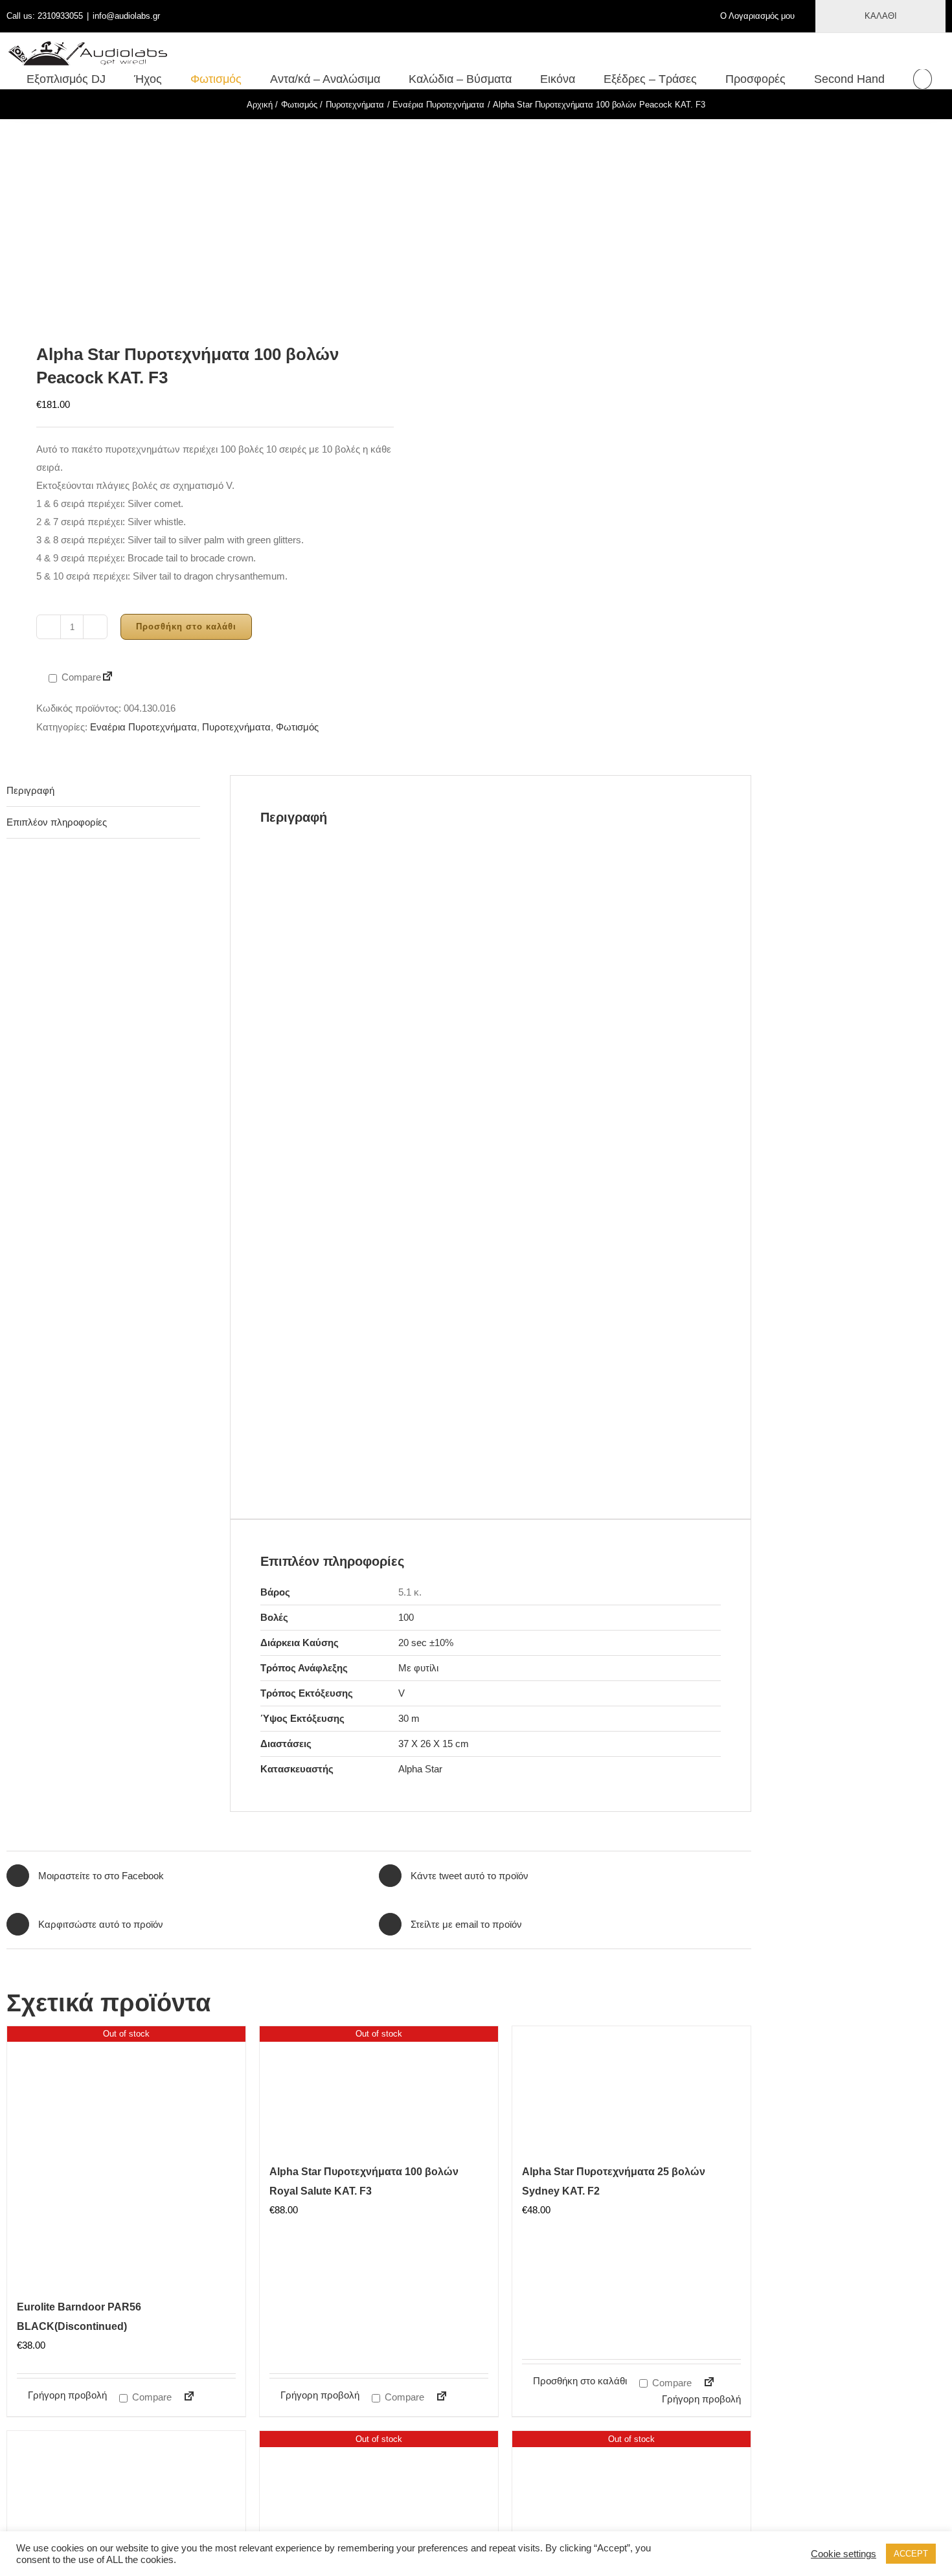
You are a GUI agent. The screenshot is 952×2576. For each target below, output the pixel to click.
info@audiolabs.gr (126, 16)
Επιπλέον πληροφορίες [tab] (57, 822)
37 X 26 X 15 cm (434, 1744)
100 (406, 1617)
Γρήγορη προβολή (67, 2395)
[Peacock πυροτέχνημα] (185, 220)
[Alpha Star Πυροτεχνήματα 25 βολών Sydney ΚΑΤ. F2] (631, 2091)
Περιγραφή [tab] (30, 790)
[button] (923, 79)
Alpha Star (420, 1769)
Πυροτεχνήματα (236, 727)
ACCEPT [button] (911, 2554)
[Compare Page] (108, 678)
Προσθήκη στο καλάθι (186, 627)
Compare (80, 677)
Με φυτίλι (418, 1668)
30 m (409, 1718)
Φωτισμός (297, 727)
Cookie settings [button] (844, 2554)
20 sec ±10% (426, 1643)
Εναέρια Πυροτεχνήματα (143, 727)
